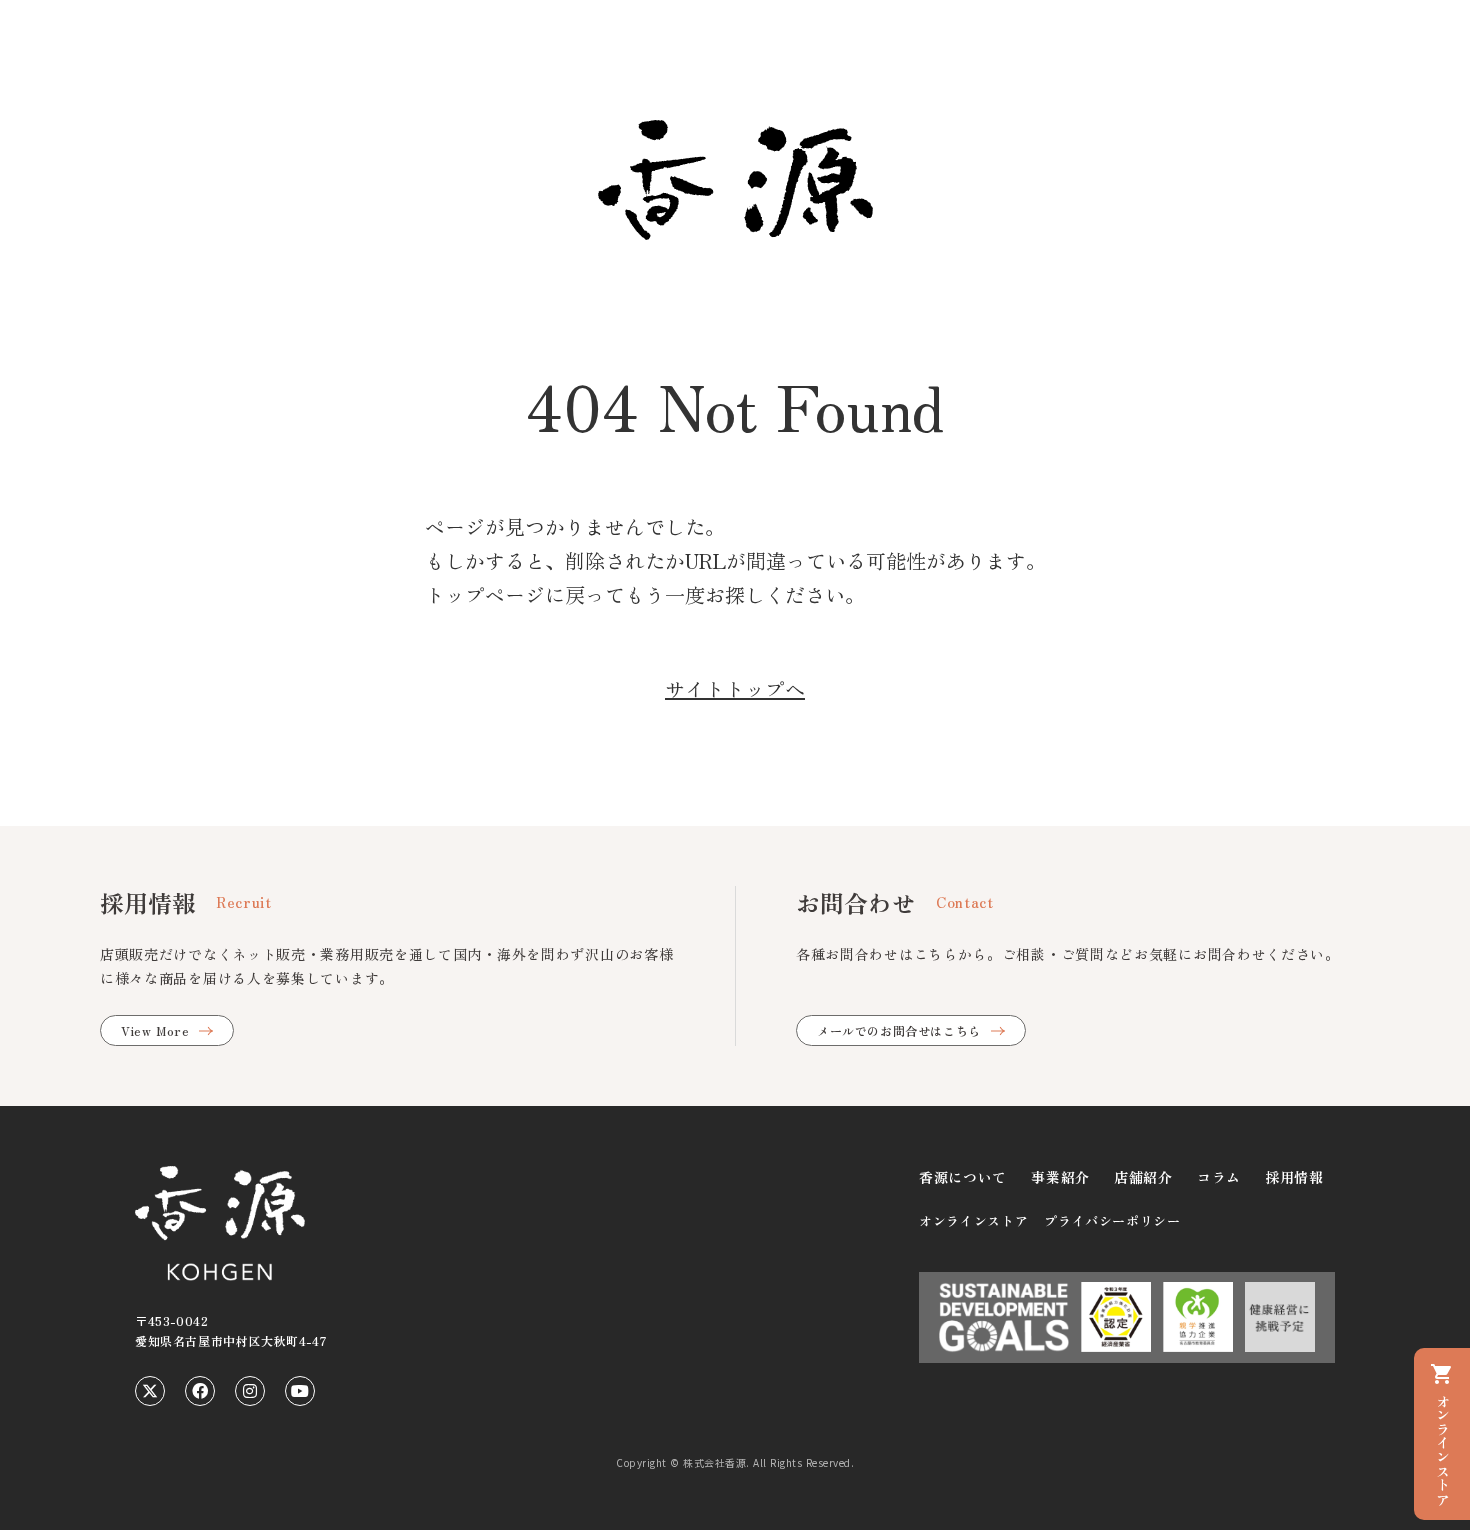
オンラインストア (973, 1220)
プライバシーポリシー (1112, 1220)
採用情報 (1294, 1177)
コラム (1219, 1177)
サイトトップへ (735, 688)
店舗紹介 (1143, 1177)
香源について (963, 1177)
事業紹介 (1060, 1177)
